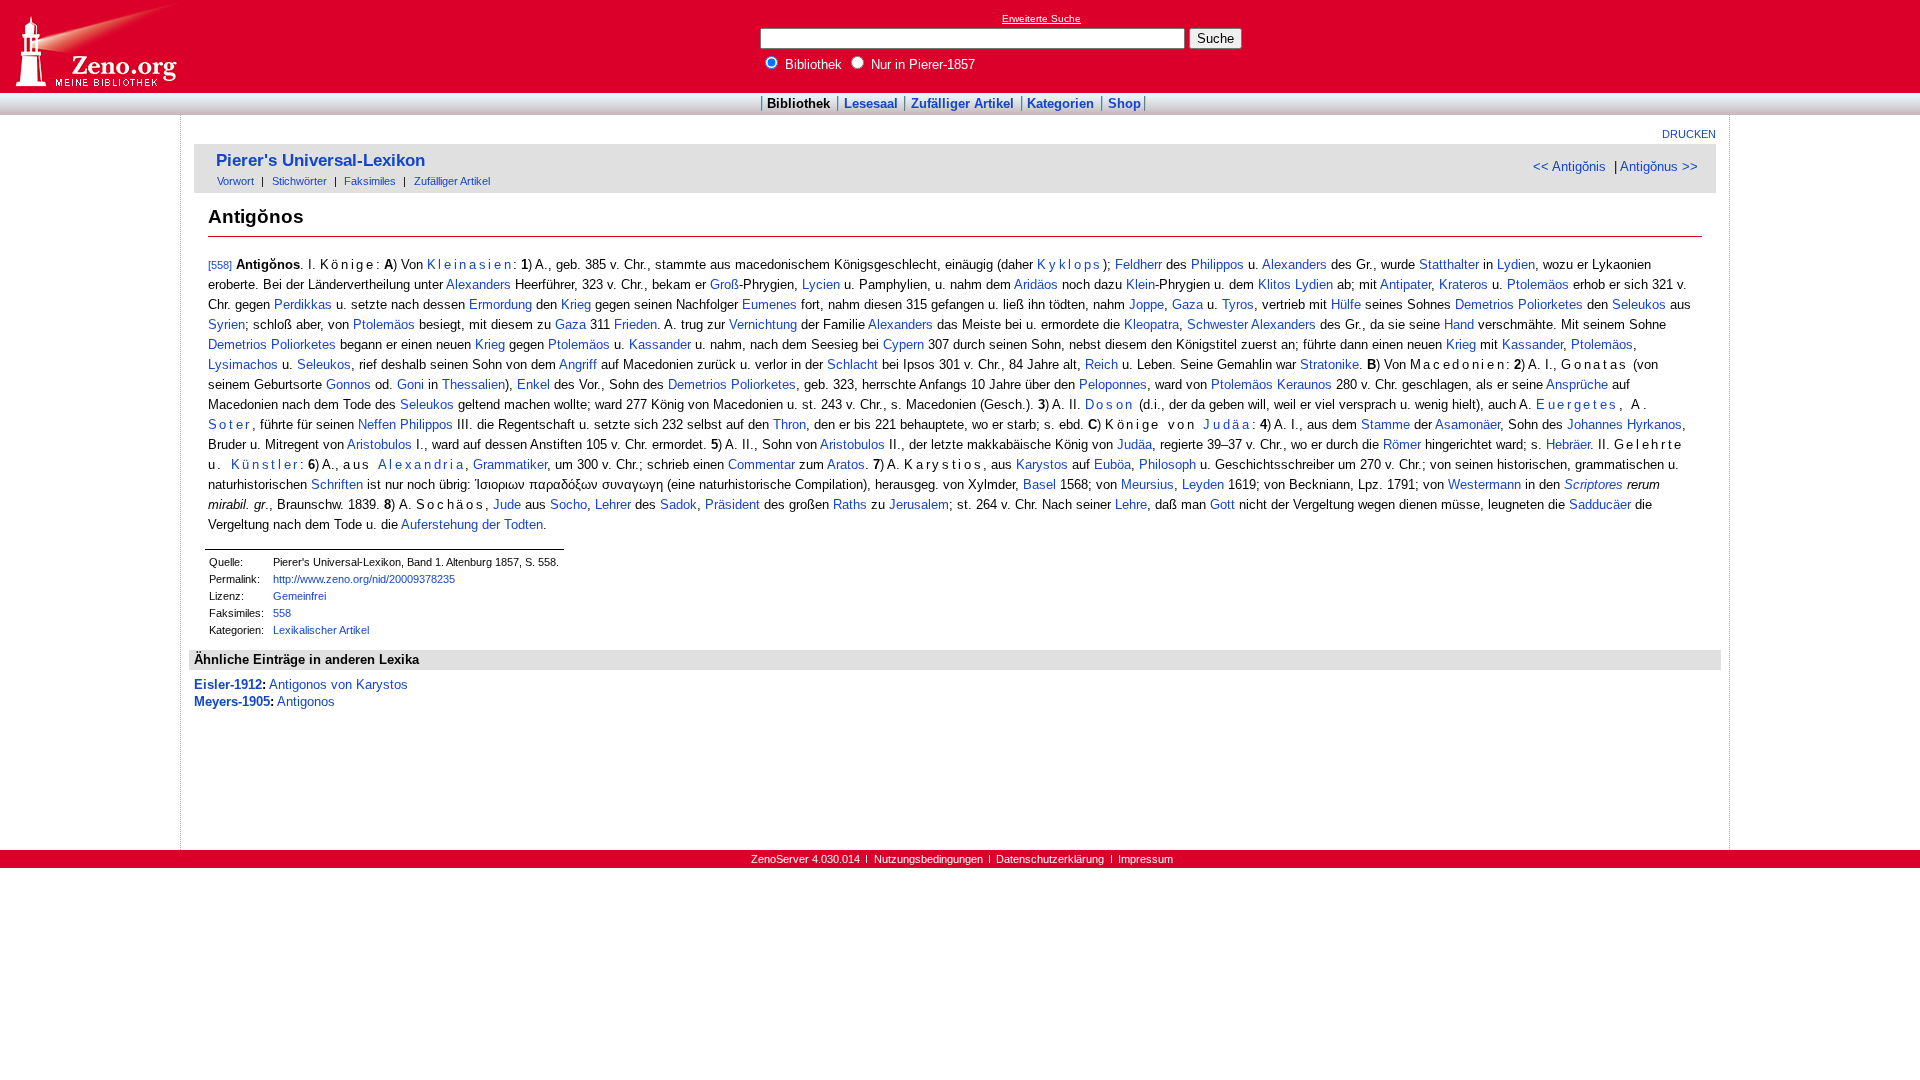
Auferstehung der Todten (472, 524)
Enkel (533, 384)
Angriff (578, 364)
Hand (1459, 324)
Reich (1101, 364)
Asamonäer (1467, 424)
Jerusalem (919, 504)
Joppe (1146, 304)
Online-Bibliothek (95, 46)
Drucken (1689, 134)
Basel (1039, 484)
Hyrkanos (1654, 424)
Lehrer (613, 504)
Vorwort (235, 181)
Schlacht (852, 364)
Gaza (1187, 304)
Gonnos (348, 384)
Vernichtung (763, 324)
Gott (1222, 504)
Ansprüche (1577, 384)
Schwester (1217, 324)
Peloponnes (1113, 384)
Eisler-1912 (228, 684)
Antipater (1405, 284)
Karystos (1042, 464)
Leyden (1203, 484)
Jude (507, 504)
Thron (789, 424)
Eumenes (769, 304)
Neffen (377, 424)
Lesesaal (871, 103)
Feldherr (1138, 264)
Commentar (761, 464)
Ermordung (500, 304)
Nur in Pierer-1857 (921, 64)
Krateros (1463, 284)
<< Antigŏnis (1569, 166)
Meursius (1147, 484)
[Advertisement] (1828, 46)
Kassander (660, 344)
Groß (724, 284)
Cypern (903, 344)
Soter (230, 424)
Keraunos (1304, 384)
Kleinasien (470, 264)
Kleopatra (1151, 324)
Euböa (1112, 464)
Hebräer (1568, 444)
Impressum (1145, 859)
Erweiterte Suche (1041, 18)
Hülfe (1346, 304)
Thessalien (473, 384)
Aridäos (1036, 284)
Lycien (821, 284)
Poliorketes (1550, 304)
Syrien (226, 324)
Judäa (1227, 424)
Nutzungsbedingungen (928, 859)
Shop (1124, 103)
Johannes (1595, 424)
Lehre (1131, 504)
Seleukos (1639, 304)
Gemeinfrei (299, 596)
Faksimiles (370, 181)
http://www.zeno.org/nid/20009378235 (364, 579)
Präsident (732, 504)
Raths (850, 504)
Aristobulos (379, 444)
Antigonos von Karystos (338, 684)
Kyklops (1070, 264)
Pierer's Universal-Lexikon (320, 160)
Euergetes (1577, 404)
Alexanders (1294, 264)
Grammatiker (510, 464)
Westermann (1484, 484)
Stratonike (1329, 364)
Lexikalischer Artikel (321, 630)
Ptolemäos (1538, 284)
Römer (1402, 444)
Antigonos (306, 701)
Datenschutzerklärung (1050, 859)
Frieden (635, 324)
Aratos (846, 464)
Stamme (1385, 424)
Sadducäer (1600, 504)
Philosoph (1167, 464)
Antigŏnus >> (1659, 166)
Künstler (265, 464)
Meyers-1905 (232, 701)
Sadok (678, 504)
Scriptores (1593, 484)
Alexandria (422, 464)
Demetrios (1484, 304)
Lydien (1516, 264)
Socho (568, 504)
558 (282, 613)
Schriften (337, 484)
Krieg (576, 304)
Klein (1140, 284)
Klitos (1274, 284)
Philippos (1217, 264)
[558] (220, 265)
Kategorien (1060, 103)
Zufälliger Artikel (962, 103)
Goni (410, 384)
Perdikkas (303, 304)
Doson (1110, 404)
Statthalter (1449, 264)
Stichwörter (299, 181)
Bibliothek (811, 64)
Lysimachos (243, 364)
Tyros (1238, 304)
